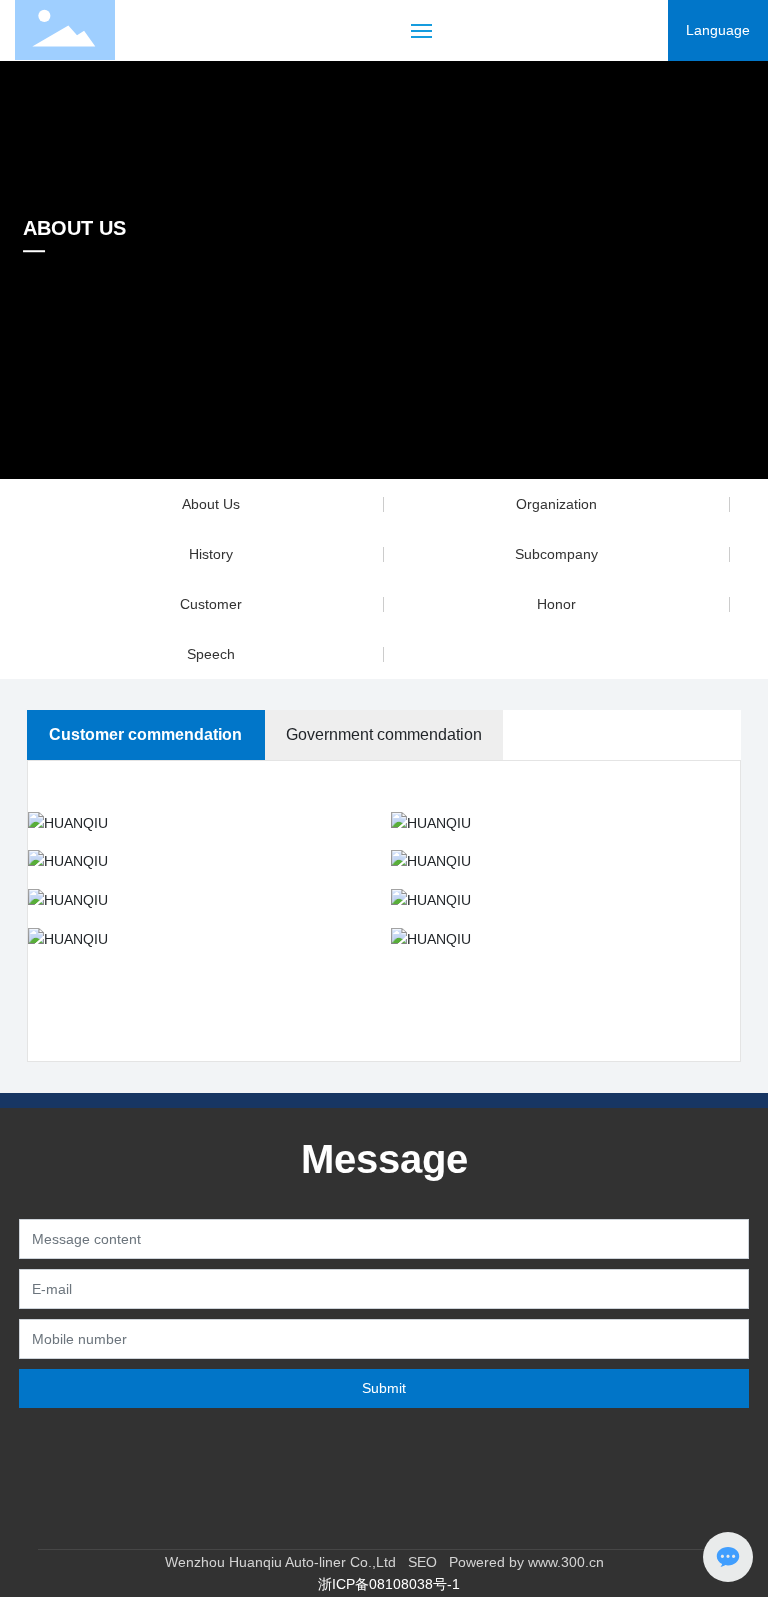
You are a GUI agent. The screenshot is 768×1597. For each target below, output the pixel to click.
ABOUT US (74, 228)
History (211, 554)
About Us (211, 504)
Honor (556, 604)
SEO (416, 1562)
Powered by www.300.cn (526, 1562)
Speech (211, 654)
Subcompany (556, 554)
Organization (556, 504)
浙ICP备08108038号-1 (389, 1584)
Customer (211, 604)
